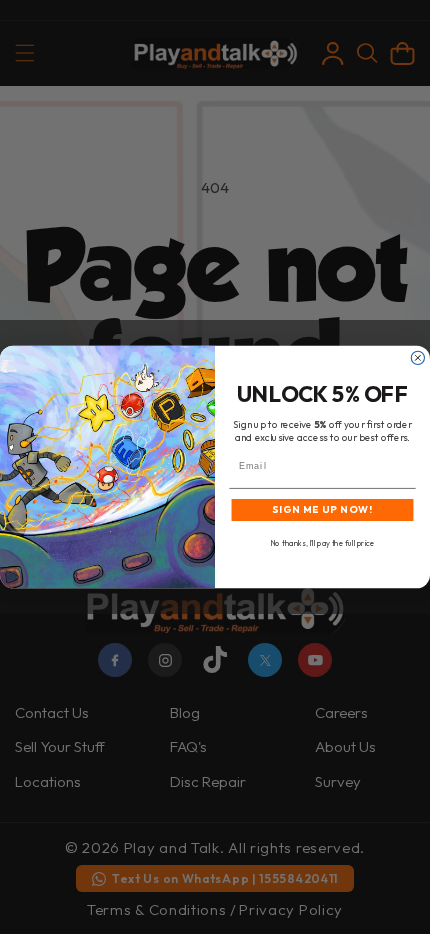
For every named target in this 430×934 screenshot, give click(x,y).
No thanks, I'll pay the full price (322, 543)
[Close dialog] (417, 357)
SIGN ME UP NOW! (322, 510)
